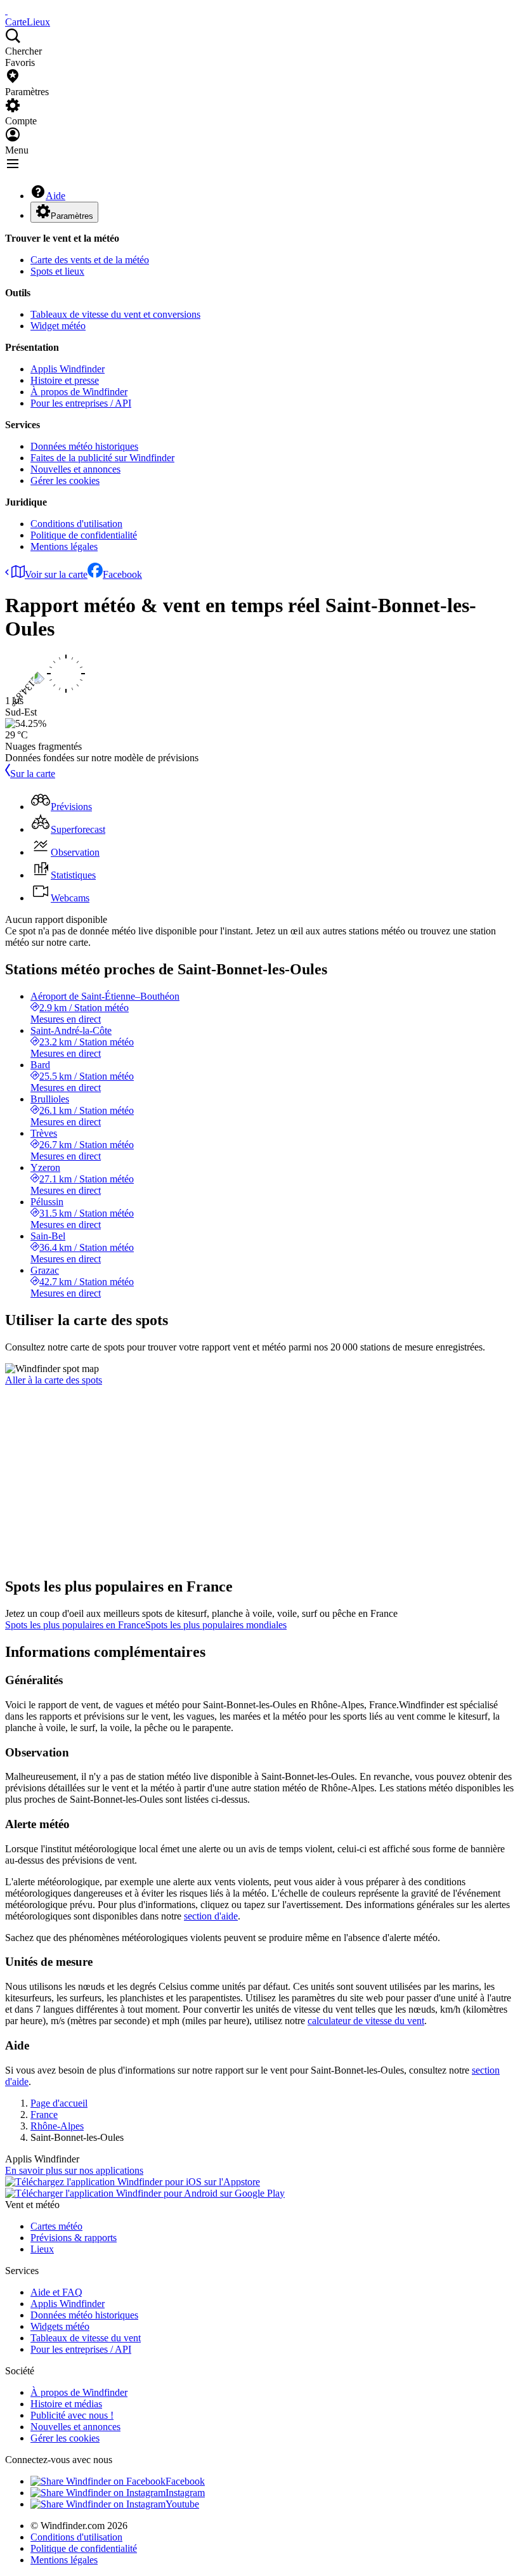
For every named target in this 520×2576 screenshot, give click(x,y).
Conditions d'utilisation (76, 524)
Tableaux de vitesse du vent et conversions (115, 314)
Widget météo (58, 326)
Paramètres (72, 216)
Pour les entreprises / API (81, 403)
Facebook (122, 574)
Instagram (185, 2493)
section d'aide (211, 1916)
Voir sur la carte (56, 574)
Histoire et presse (65, 380)
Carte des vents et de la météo (90, 260)
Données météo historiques (84, 446)
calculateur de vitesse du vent (366, 2021)
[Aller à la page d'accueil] (6, 10)
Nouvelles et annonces (75, 469)
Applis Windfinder (68, 369)
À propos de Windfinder (79, 392)
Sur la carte (33, 774)
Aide (55, 196)
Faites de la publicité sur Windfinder (102, 458)
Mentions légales (64, 546)
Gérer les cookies (65, 481)
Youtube (182, 2504)
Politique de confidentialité (84, 535)
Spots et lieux (57, 271)
